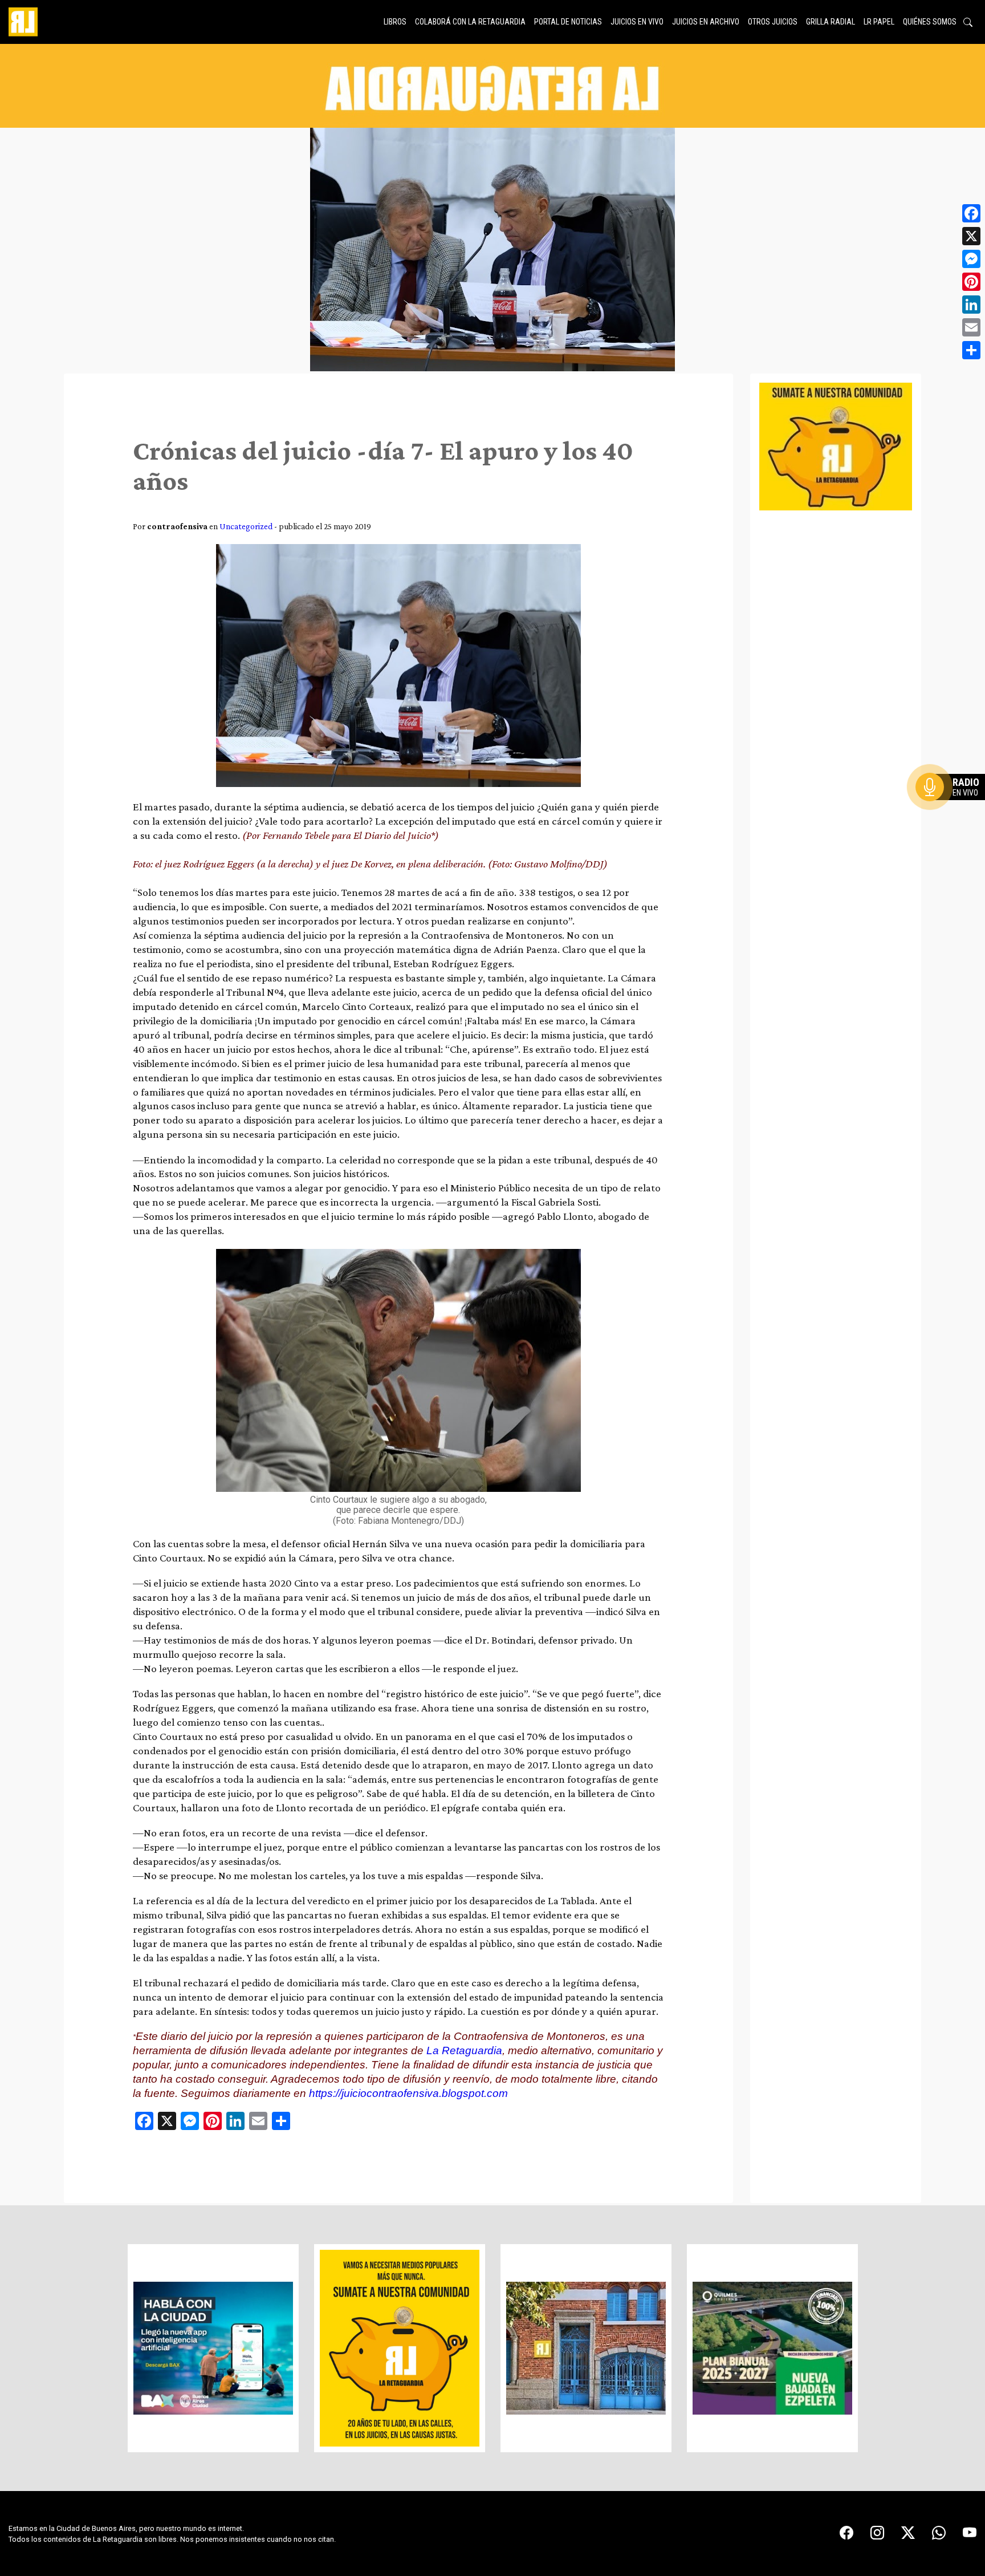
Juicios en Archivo (706, 22)
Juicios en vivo (637, 22)
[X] (971, 236)
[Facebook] (971, 213)
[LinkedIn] (971, 305)
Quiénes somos (930, 22)
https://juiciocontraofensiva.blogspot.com (408, 2093)
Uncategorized (246, 526)
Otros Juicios (773, 22)
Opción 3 (953, 814)
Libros (395, 22)
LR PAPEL (879, 22)
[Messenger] (971, 259)
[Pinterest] (971, 282)
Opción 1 (953, 805)
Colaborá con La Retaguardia (470, 22)
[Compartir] (971, 350)
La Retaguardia (464, 2050)
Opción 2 (953, 810)
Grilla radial (831, 22)
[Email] (971, 327)
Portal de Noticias (568, 22)
